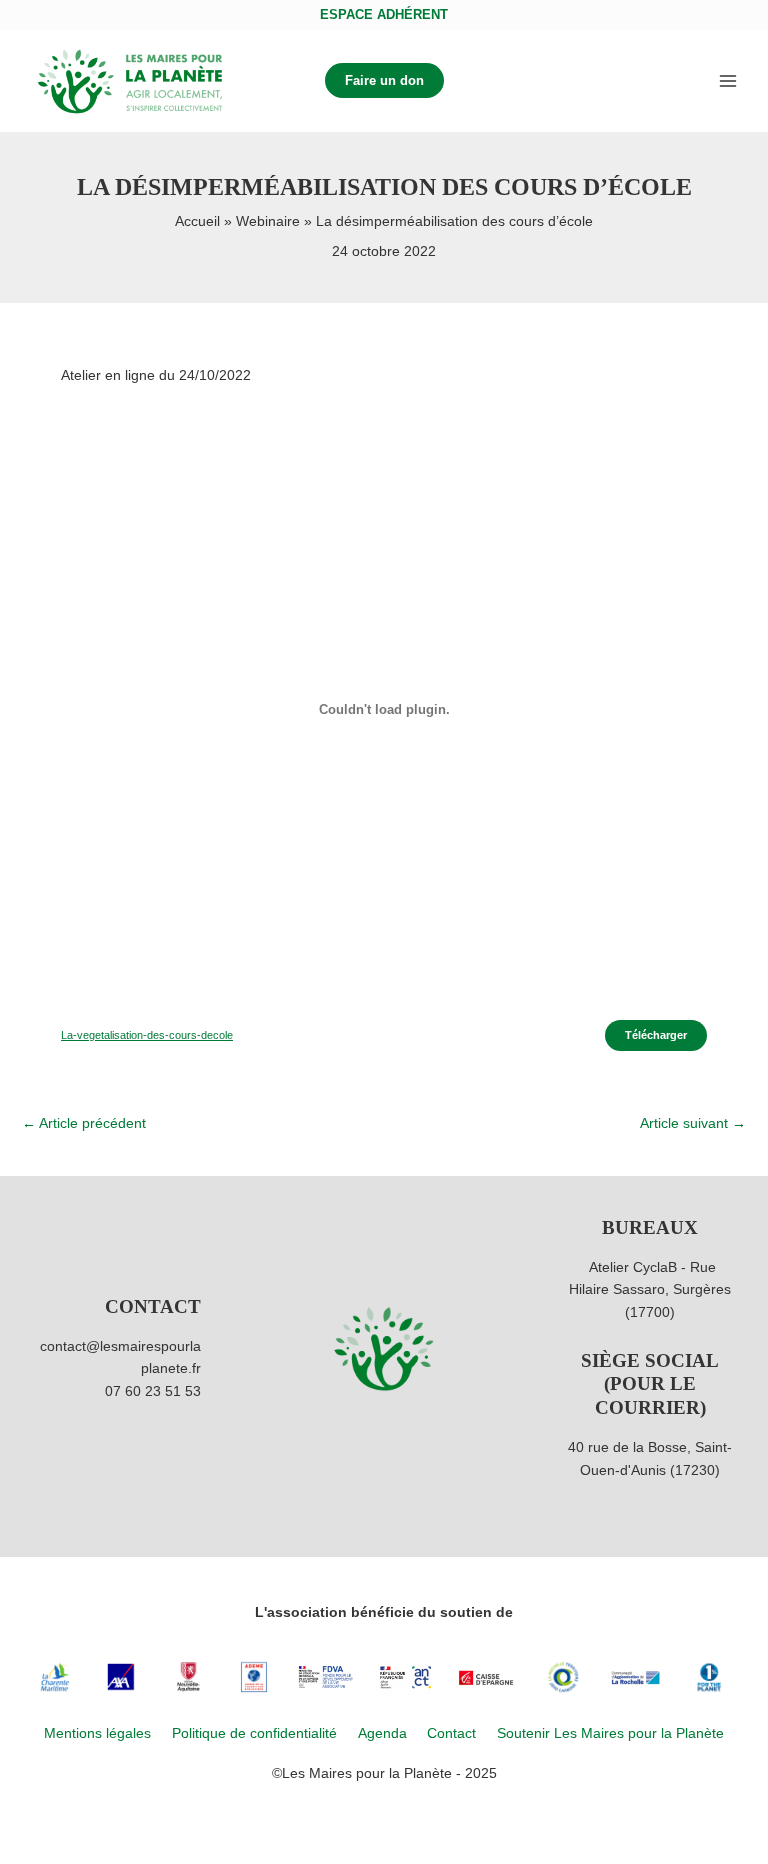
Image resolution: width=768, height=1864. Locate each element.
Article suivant (693, 1124)
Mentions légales (97, 1733)
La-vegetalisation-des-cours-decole (147, 1035)
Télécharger (656, 1035)
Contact (451, 1733)
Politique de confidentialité (254, 1733)
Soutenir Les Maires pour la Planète (610, 1733)
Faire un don (384, 80)
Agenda (382, 1733)
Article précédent (84, 1124)
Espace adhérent (384, 14)
